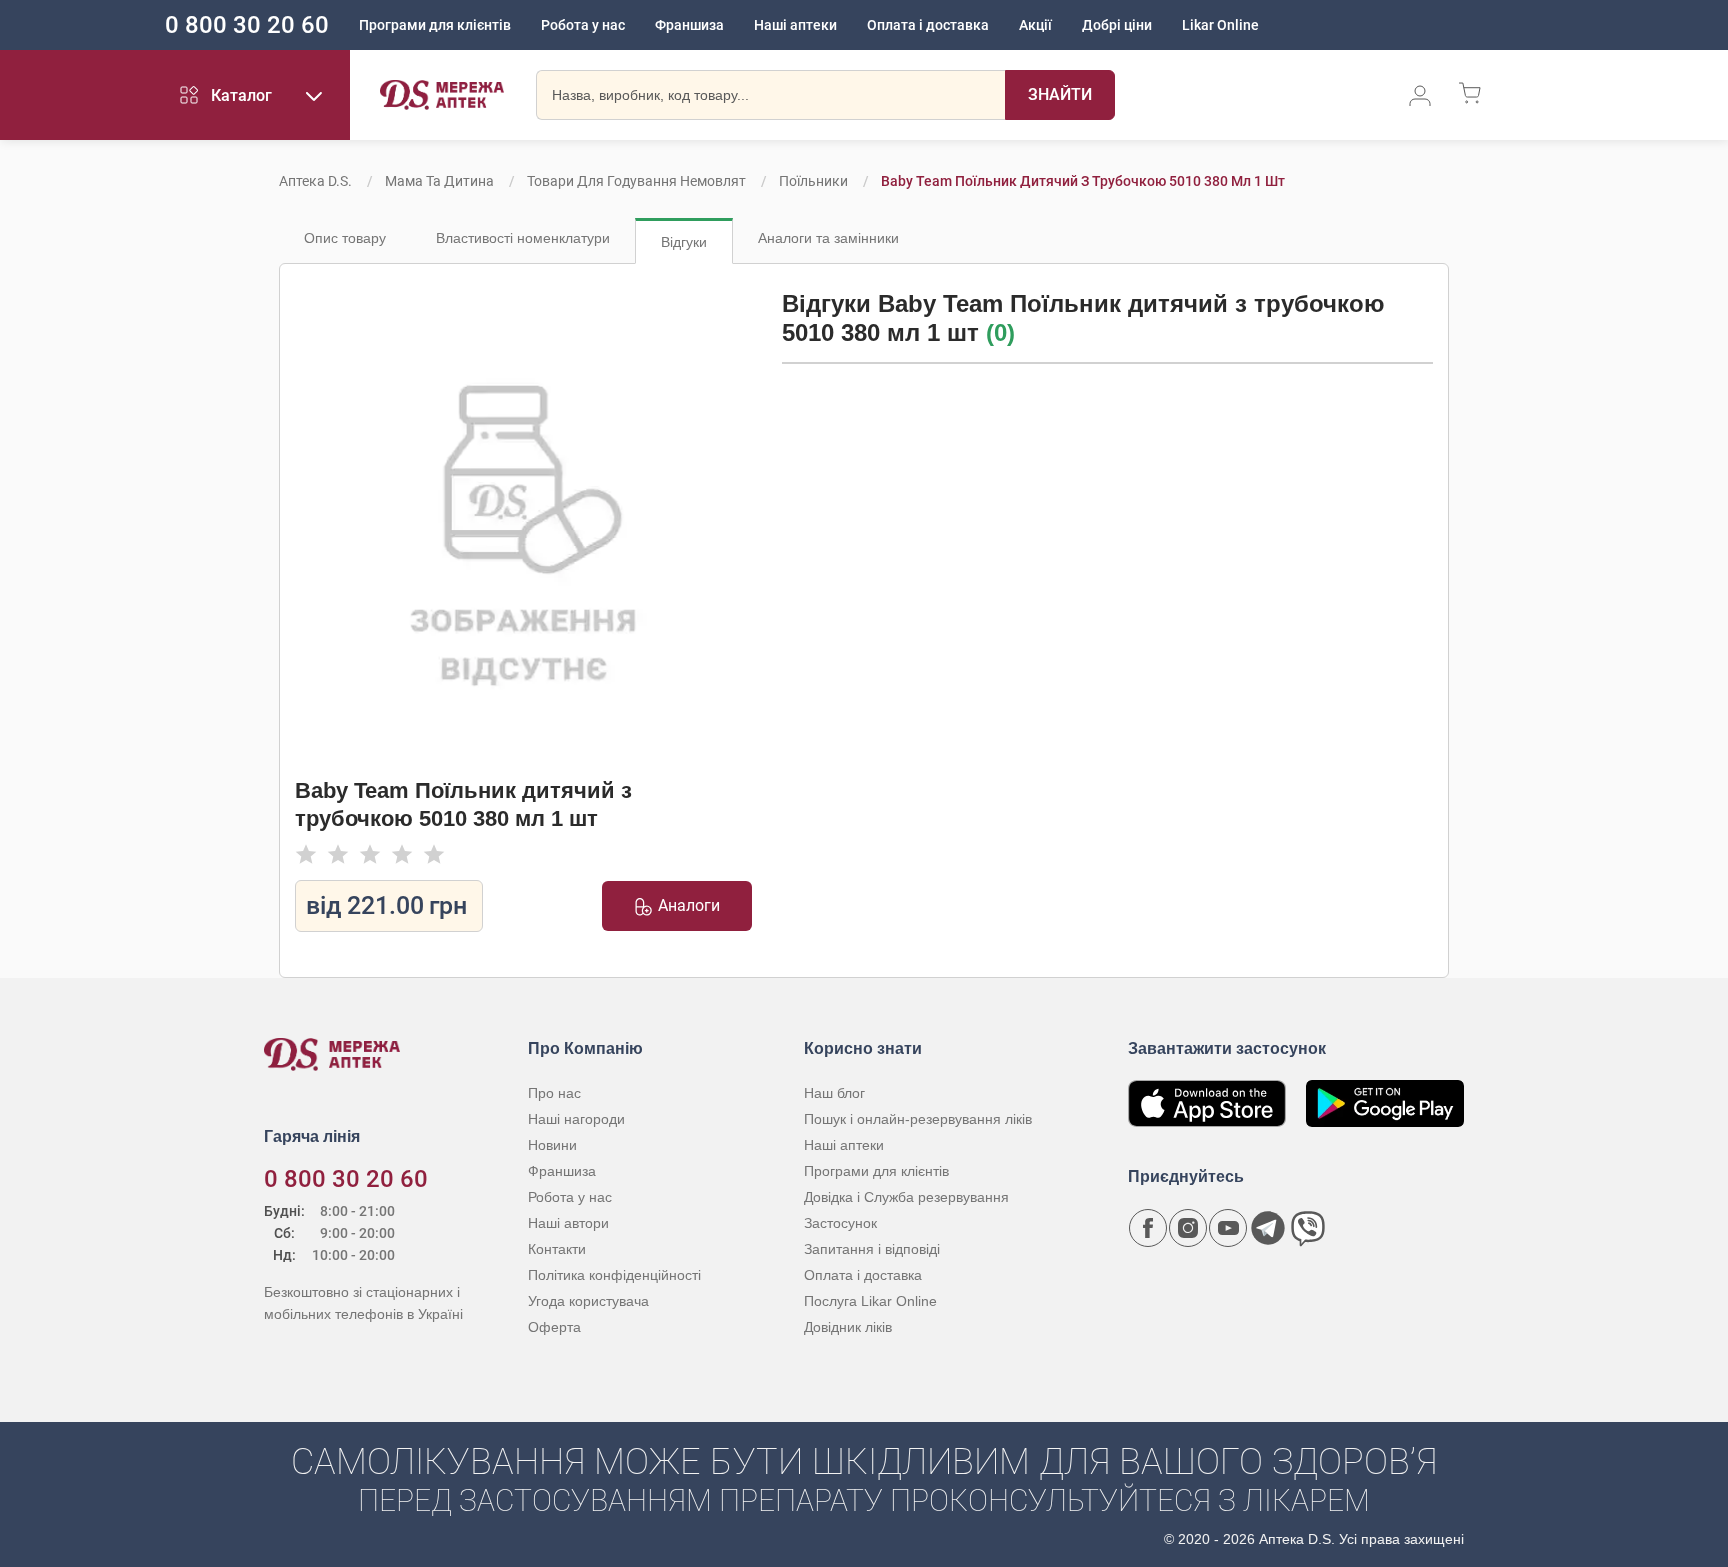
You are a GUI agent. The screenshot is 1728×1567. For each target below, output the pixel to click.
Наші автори (568, 1223)
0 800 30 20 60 (247, 25)
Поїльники (813, 181)
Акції (1035, 25)
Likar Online (1220, 25)
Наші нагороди (576, 1119)
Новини (552, 1145)
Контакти (557, 1249)
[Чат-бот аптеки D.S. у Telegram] (1268, 1228)
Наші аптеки (795, 25)
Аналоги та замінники (828, 238)
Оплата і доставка (928, 25)
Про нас (554, 1093)
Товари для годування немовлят (636, 181)
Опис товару (345, 238)
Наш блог (834, 1093)
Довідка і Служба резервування (906, 1197)
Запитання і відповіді (872, 1249)
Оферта (554, 1327)
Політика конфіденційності (614, 1275)
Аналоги (689, 905)
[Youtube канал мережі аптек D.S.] (1228, 1228)
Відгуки (684, 242)
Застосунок (840, 1223)
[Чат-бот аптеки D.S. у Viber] (1308, 1228)
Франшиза (689, 25)
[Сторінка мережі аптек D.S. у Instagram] (1188, 1228)
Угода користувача (588, 1301)
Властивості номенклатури (523, 238)
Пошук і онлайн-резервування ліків (918, 1119)
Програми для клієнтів (435, 25)
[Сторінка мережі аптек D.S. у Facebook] (1148, 1228)
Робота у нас (583, 25)
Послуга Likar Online (870, 1301)
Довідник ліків (848, 1327)
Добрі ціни (1117, 25)
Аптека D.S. (315, 181)
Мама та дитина (439, 181)
